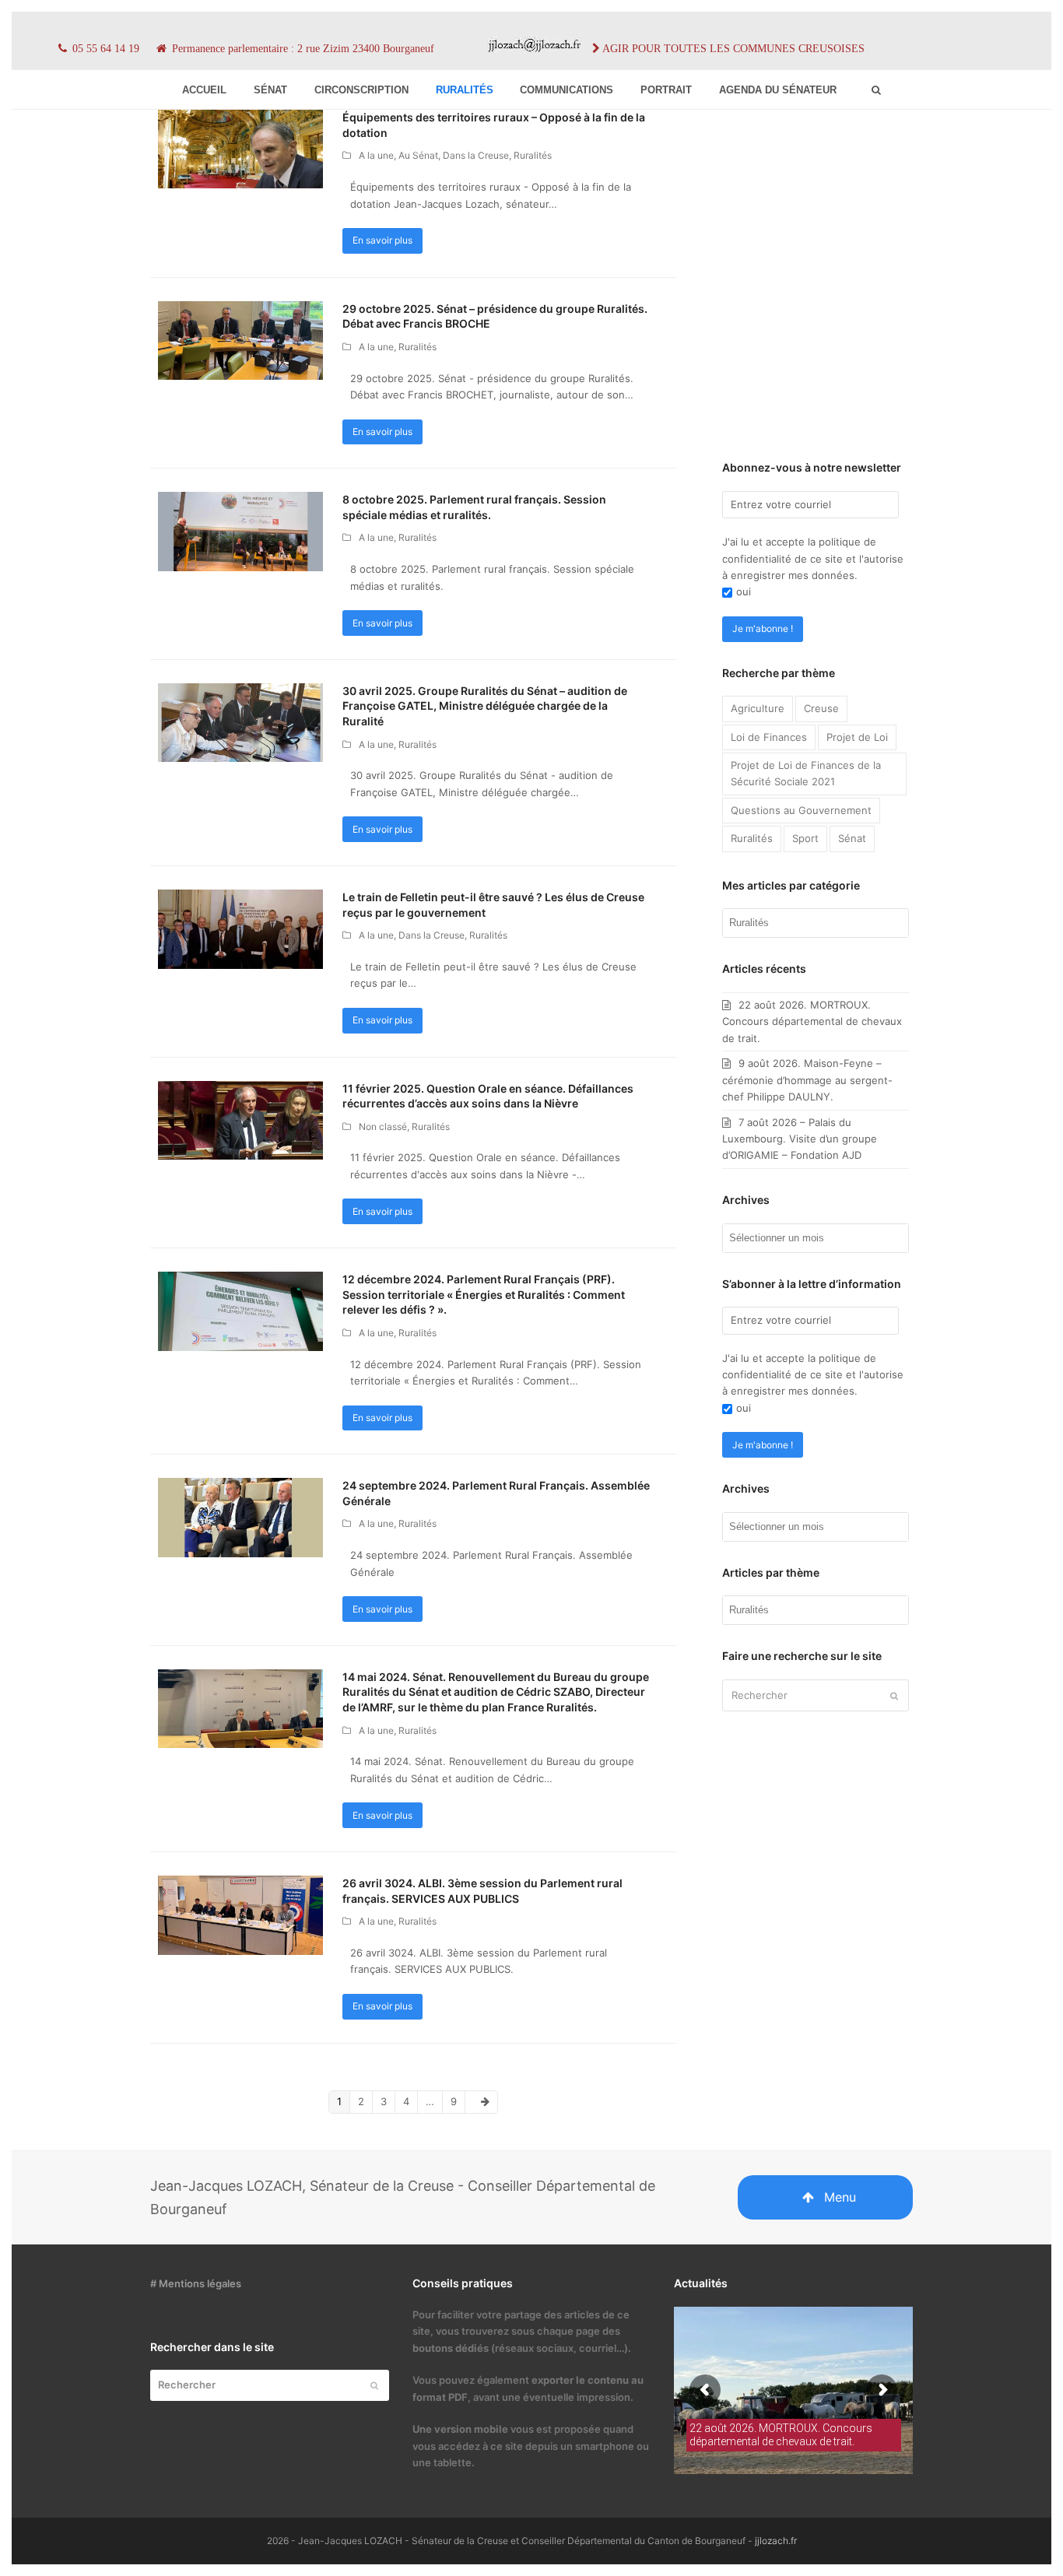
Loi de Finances (769, 737)
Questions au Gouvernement (801, 810)
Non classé (383, 1127)
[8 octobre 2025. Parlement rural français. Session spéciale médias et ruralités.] (240, 531)
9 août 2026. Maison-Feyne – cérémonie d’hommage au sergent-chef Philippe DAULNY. (807, 1080)
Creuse (821, 708)
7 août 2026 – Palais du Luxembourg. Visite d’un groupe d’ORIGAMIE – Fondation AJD (800, 1139)
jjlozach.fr (776, 2541)
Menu (840, 2197)
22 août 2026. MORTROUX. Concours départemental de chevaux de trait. (812, 1021)
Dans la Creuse (476, 155)
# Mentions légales (196, 2283)
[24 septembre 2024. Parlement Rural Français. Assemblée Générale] (240, 1517)
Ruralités (533, 155)
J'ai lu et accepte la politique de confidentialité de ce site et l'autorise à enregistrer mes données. (813, 558)
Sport (805, 838)
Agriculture (758, 708)
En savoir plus (382, 240)
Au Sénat (418, 155)
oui (744, 591)
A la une (376, 155)
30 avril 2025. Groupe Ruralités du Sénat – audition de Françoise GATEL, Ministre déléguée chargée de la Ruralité (485, 706)
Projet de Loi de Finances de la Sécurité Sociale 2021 (806, 773)
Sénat (852, 838)
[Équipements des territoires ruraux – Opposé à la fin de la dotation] (240, 148)
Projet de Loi (857, 737)
